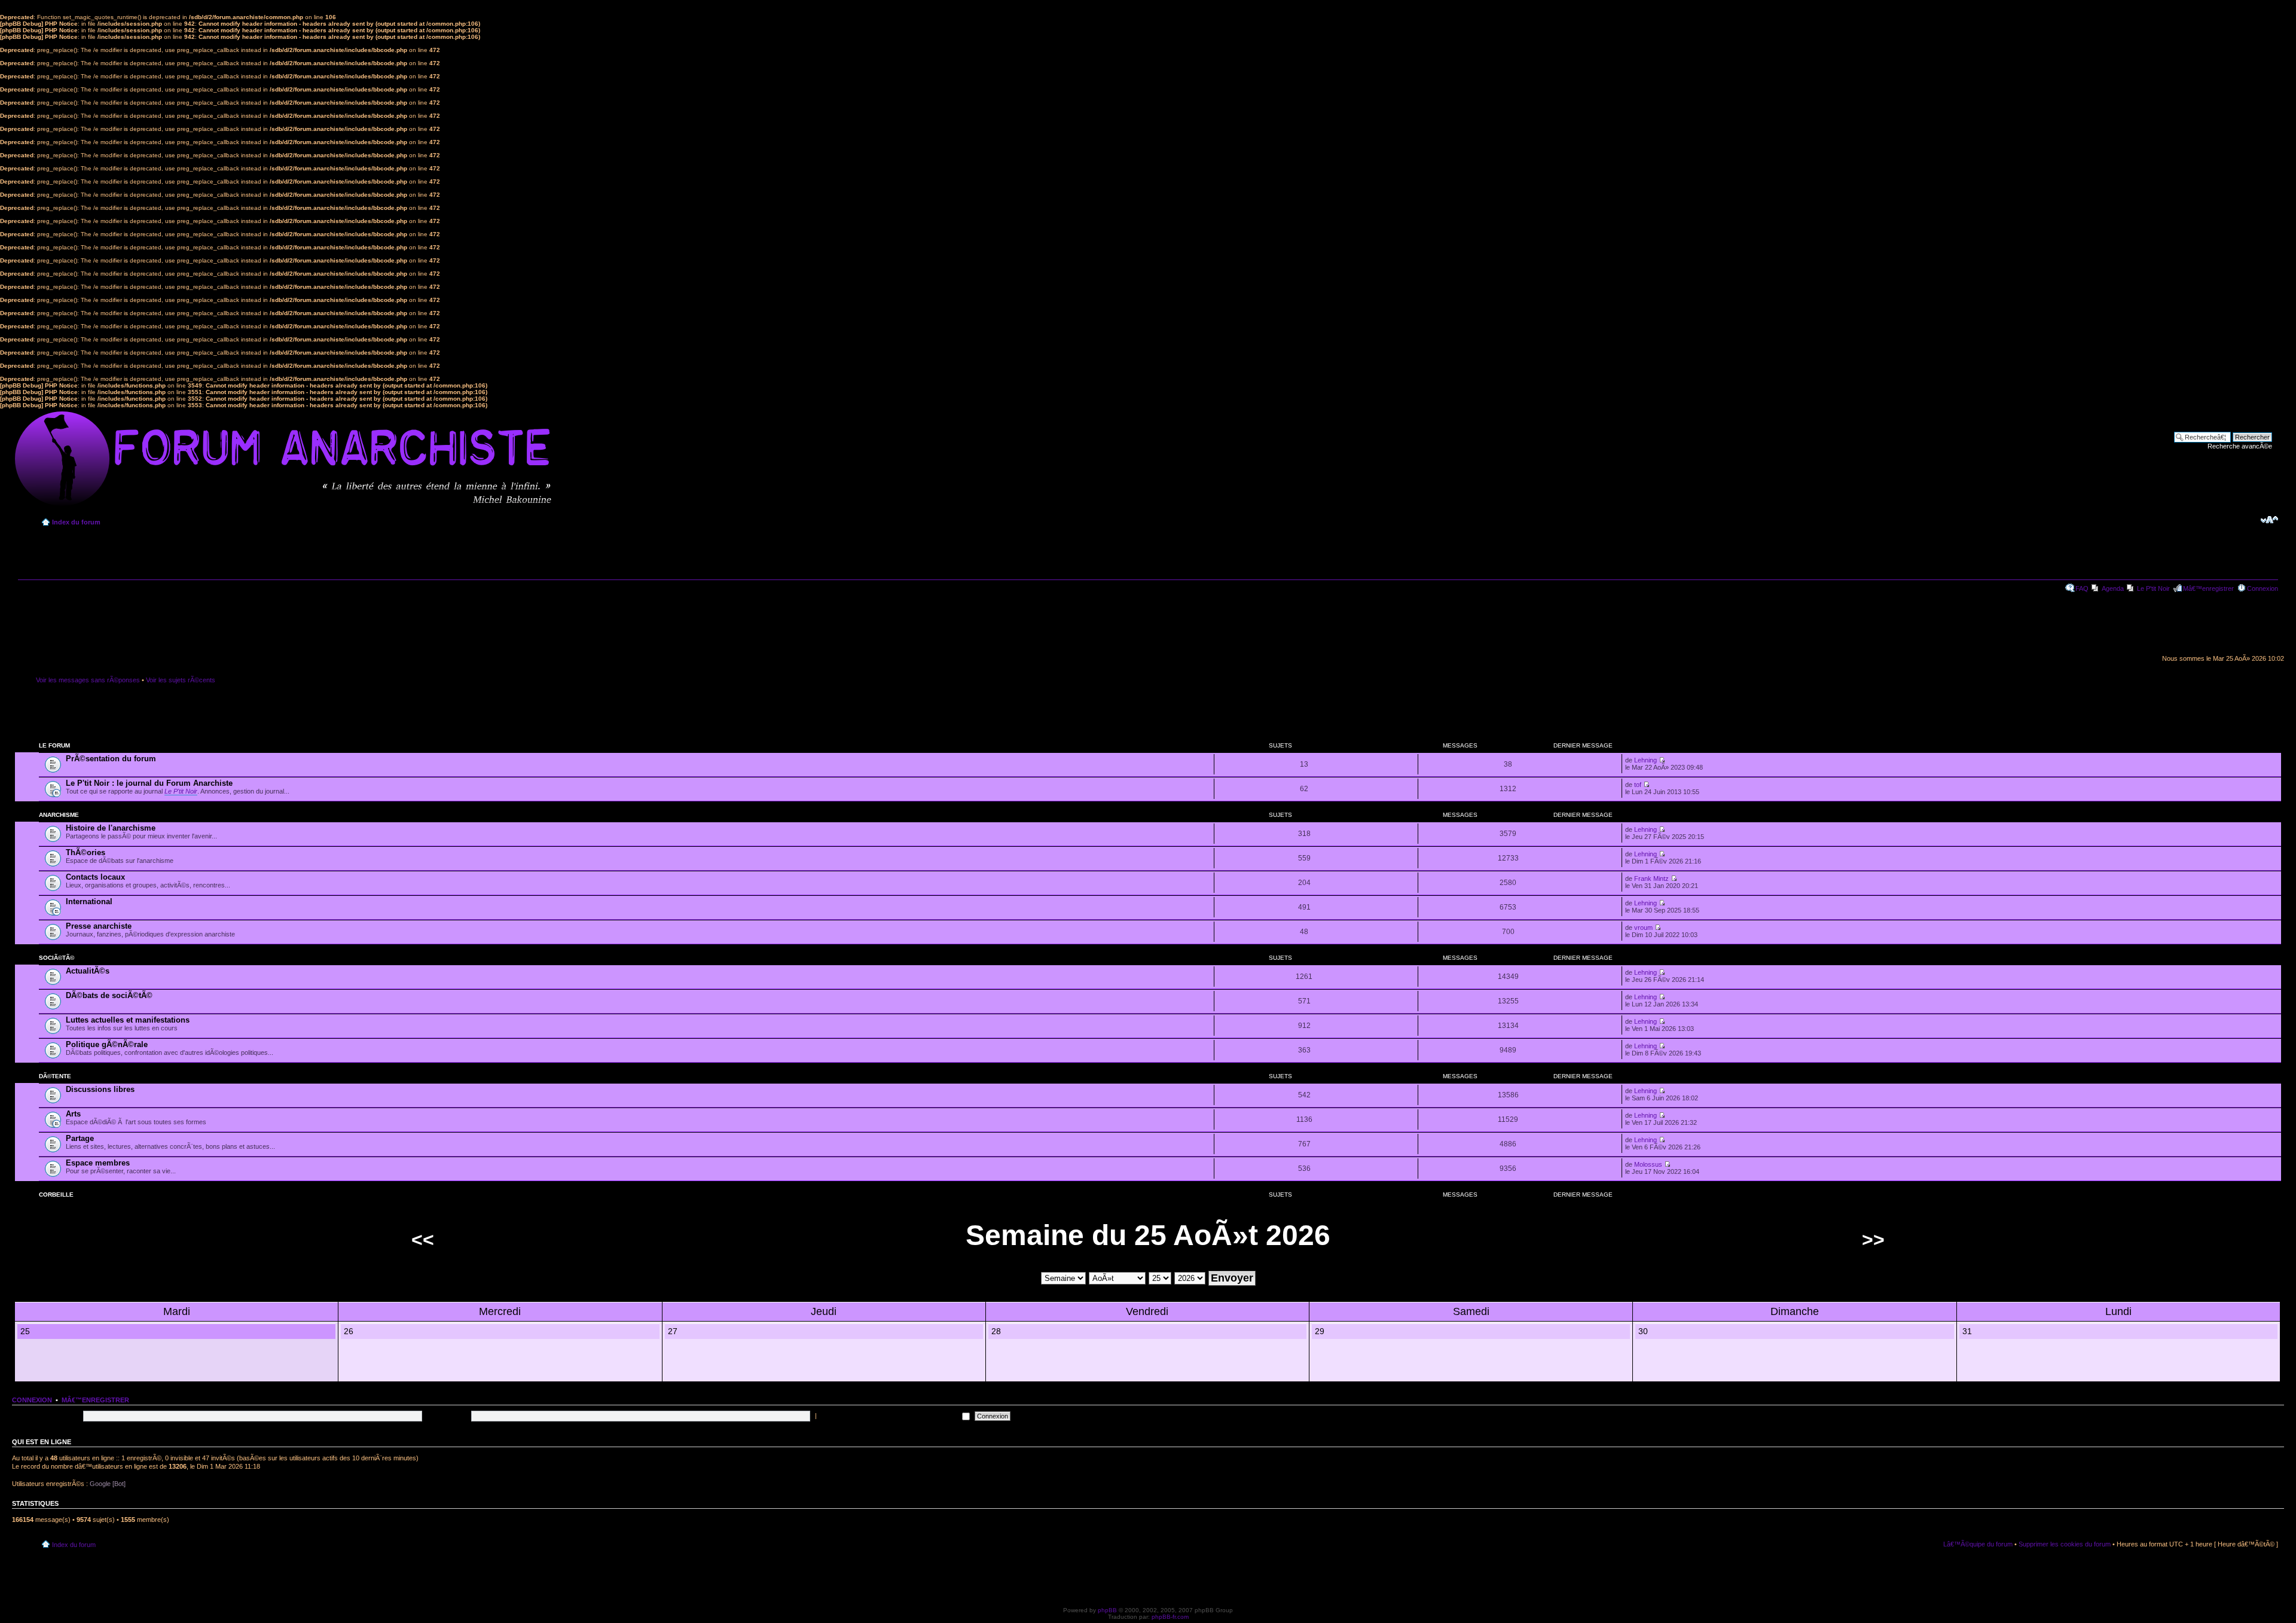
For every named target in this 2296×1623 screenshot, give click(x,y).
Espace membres (98, 1163)
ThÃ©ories (86, 852)
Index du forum (76, 522)
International (89, 902)
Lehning (1645, 760)
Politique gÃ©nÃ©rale (107, 1044)
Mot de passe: (448, 1415)
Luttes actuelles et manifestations (128, 1020)
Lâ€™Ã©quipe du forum (1978, 1544)
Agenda (2113, 588)
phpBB (1107, 1610)
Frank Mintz (1651, 878)
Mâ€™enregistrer (2208, 588)
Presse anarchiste (99, 926)
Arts (73, 1114)
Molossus (1648, 1164)
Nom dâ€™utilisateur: (49, 1415)
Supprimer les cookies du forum (2065, 1544)
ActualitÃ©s (88, 971)
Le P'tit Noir (2153, 588)
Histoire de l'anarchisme (111, 828)
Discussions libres (100, 1089)
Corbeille (56, 1195)
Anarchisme (59, 815)
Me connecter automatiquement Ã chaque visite (889, 1415)
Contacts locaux (95, 877)
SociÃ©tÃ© (57, 958)
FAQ (2082, 588)
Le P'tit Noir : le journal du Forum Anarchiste (149, 783)
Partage (80, 1138)
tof (1638, 785)
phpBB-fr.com (1170, 1617)
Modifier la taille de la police (2269, 520)
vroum (1643, 928)
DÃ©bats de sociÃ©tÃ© (109, 995)
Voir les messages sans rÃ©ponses (88, 680)
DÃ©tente (55, 1076)
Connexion (2263, 588)
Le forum (54, 745)
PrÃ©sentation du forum (111, 759)
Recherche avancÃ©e (2240, 446)
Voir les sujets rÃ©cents (181, 680)
